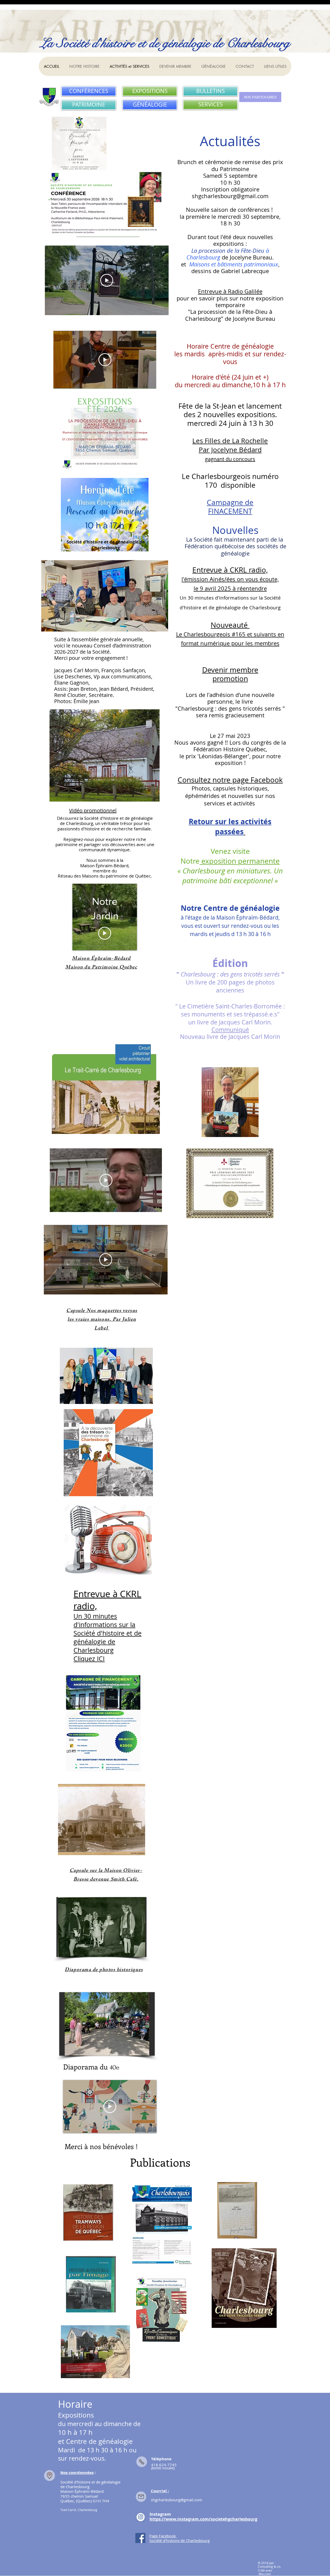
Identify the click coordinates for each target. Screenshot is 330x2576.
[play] (142, 2051)
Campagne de (230, 502)
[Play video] (107, 280)
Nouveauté (230, 625)
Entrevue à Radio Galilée (230, 291)
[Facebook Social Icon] (140, 2538)
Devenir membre (230, 670)
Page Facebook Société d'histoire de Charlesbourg (179, 2538)
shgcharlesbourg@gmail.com (230, 196)
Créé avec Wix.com (265, 2572)
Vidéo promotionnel (93, 810)
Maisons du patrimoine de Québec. (117, 876)
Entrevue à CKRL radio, (230, 570)
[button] (95, 1927)
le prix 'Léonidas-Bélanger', (216, 756)
